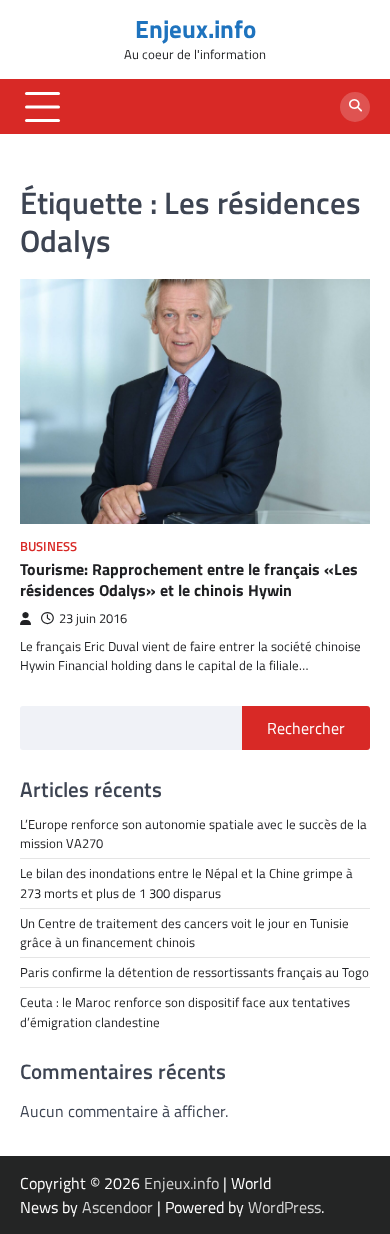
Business (48, 546)
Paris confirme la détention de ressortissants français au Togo (194, 972)
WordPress (284, 1207)
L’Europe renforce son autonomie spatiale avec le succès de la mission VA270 (193, 833)
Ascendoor (117, 1207)
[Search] (355, 107)
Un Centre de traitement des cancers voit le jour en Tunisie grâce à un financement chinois (184, 932)
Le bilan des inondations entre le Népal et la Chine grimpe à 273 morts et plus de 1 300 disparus (186, 882)
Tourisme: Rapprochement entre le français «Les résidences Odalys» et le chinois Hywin (189, 579)
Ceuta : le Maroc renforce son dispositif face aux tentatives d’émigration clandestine (185, 1011)
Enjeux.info (195, 29)
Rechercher (306, 728)
